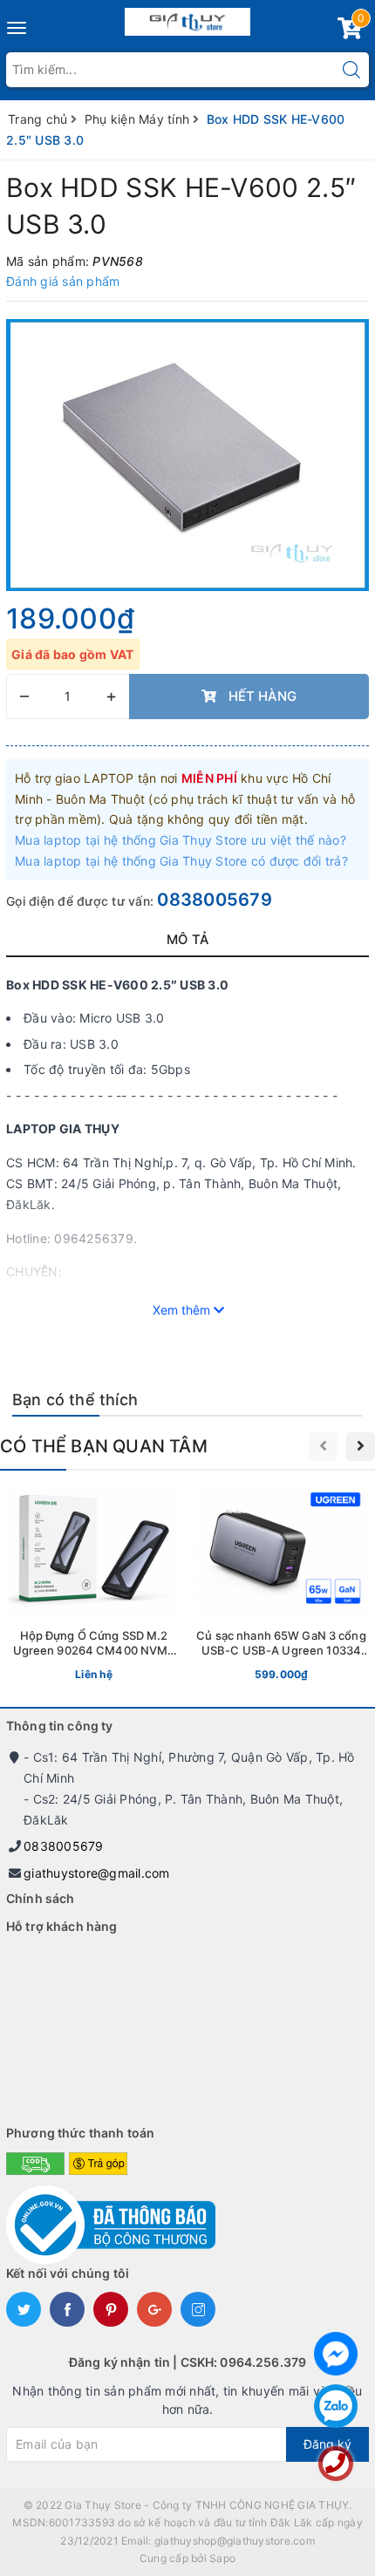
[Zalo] (336, 2406)
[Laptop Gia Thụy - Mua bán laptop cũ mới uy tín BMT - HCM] (188, 18)
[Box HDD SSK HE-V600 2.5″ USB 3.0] (187, 455)
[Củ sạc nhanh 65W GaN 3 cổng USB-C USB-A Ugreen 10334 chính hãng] (281, 1588)
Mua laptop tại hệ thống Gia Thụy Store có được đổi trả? (181, 861)
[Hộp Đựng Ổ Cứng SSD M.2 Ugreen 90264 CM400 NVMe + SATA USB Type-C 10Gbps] (94, 1588)
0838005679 (215, 900)
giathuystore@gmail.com (97, 1873)
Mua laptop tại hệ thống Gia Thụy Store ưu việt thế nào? (181, 840)
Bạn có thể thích (75, 1400)
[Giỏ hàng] (350, 32)
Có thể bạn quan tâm (104, 1446)
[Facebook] (336, 2354)
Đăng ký (327, 2444)
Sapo (222, 2558)
